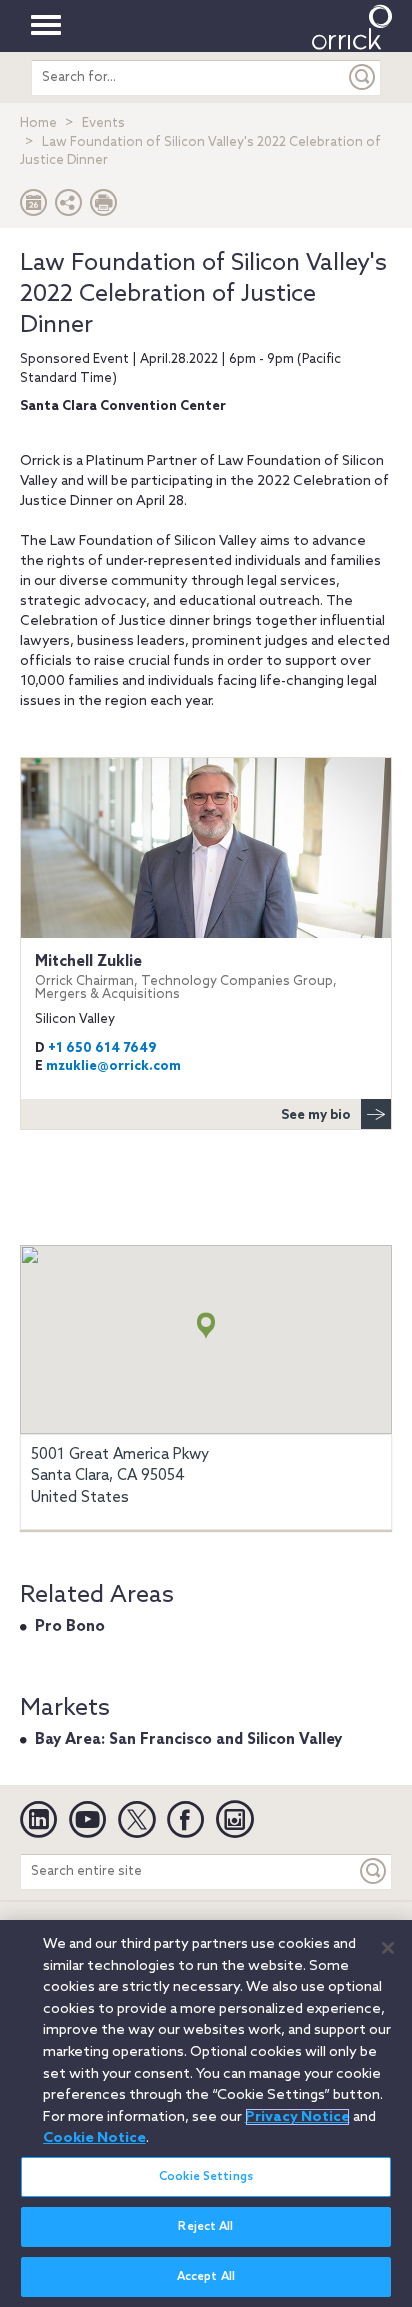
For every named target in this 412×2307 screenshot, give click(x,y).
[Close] (388, 1948)
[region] (206, 2113)
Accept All (206, 2277)
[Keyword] (374, 1871)
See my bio (316, 1115)
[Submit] (363, 77)
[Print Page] (104, 207)
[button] (69, 207)
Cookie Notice (94, 2138)
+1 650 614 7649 (102, 1048)
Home (38, 123)
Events (103, 123)
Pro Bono (70, 1627)
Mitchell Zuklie (186, 977)
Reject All (205, 2227)
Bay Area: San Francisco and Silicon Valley (188, 1740)
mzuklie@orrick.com (113, 1066)
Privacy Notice (297, 2117)
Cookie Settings (206, 2177)
